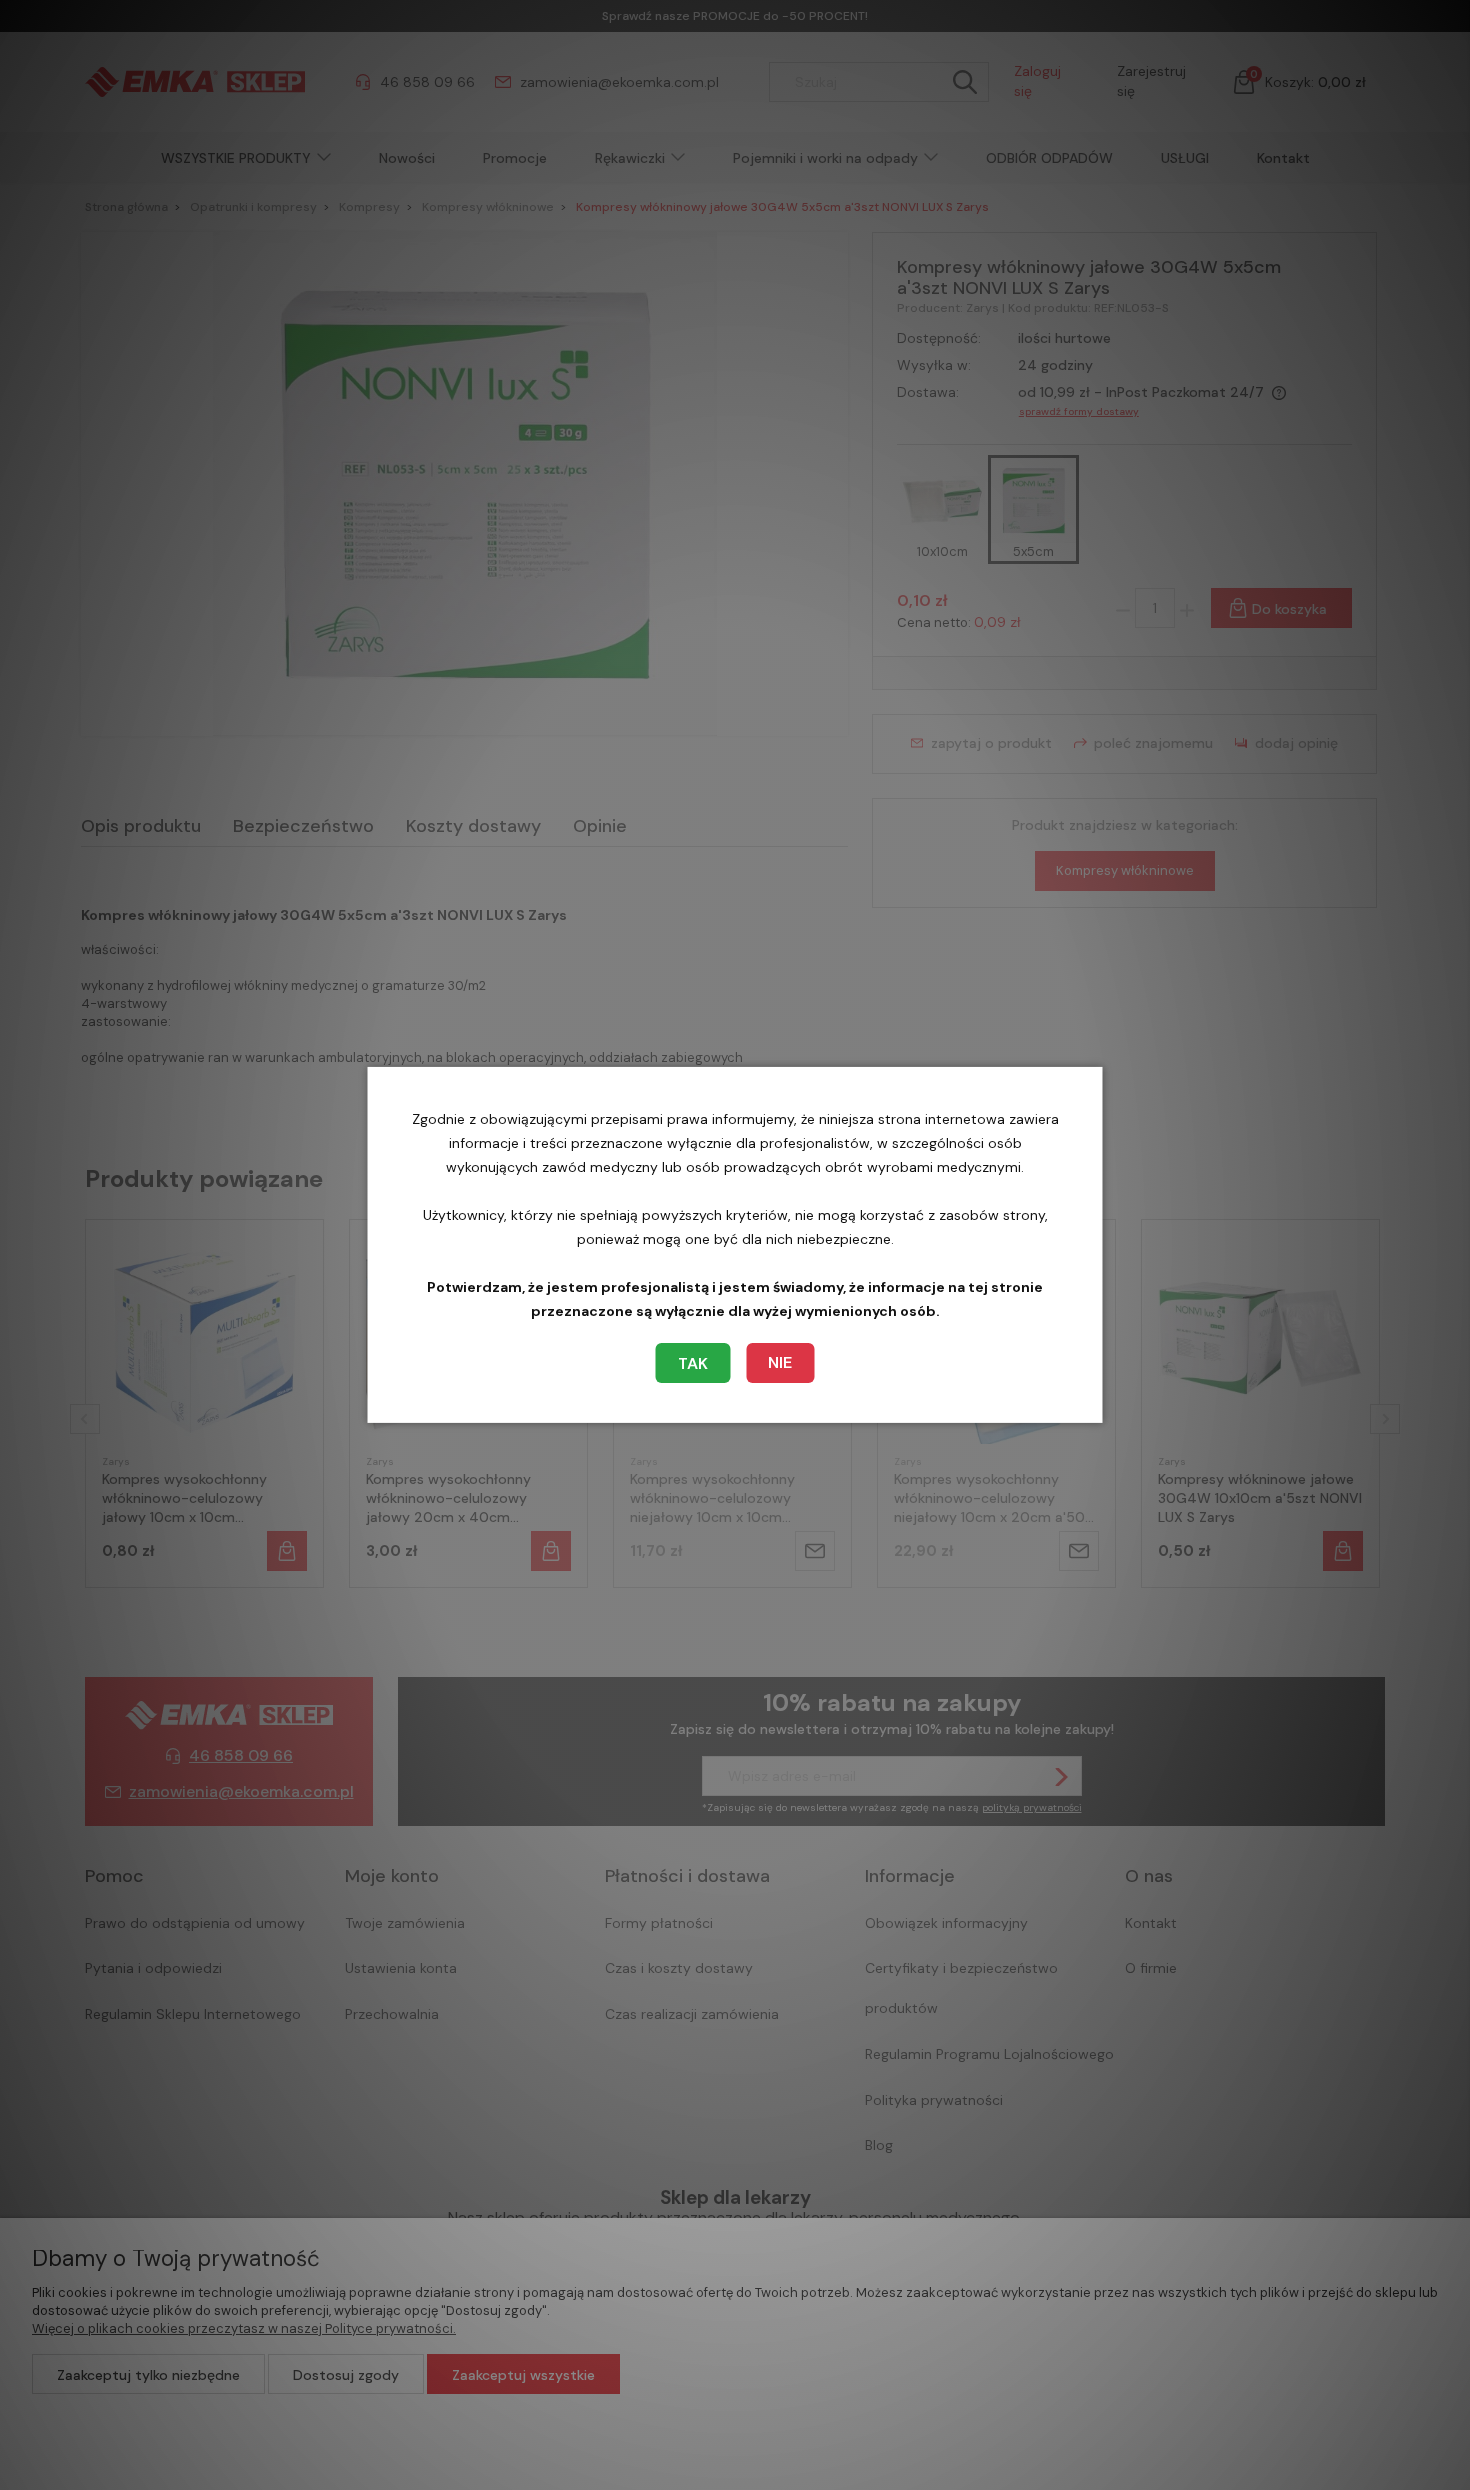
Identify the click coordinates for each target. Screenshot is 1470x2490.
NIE (780, 1362)
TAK (693, 1363)
